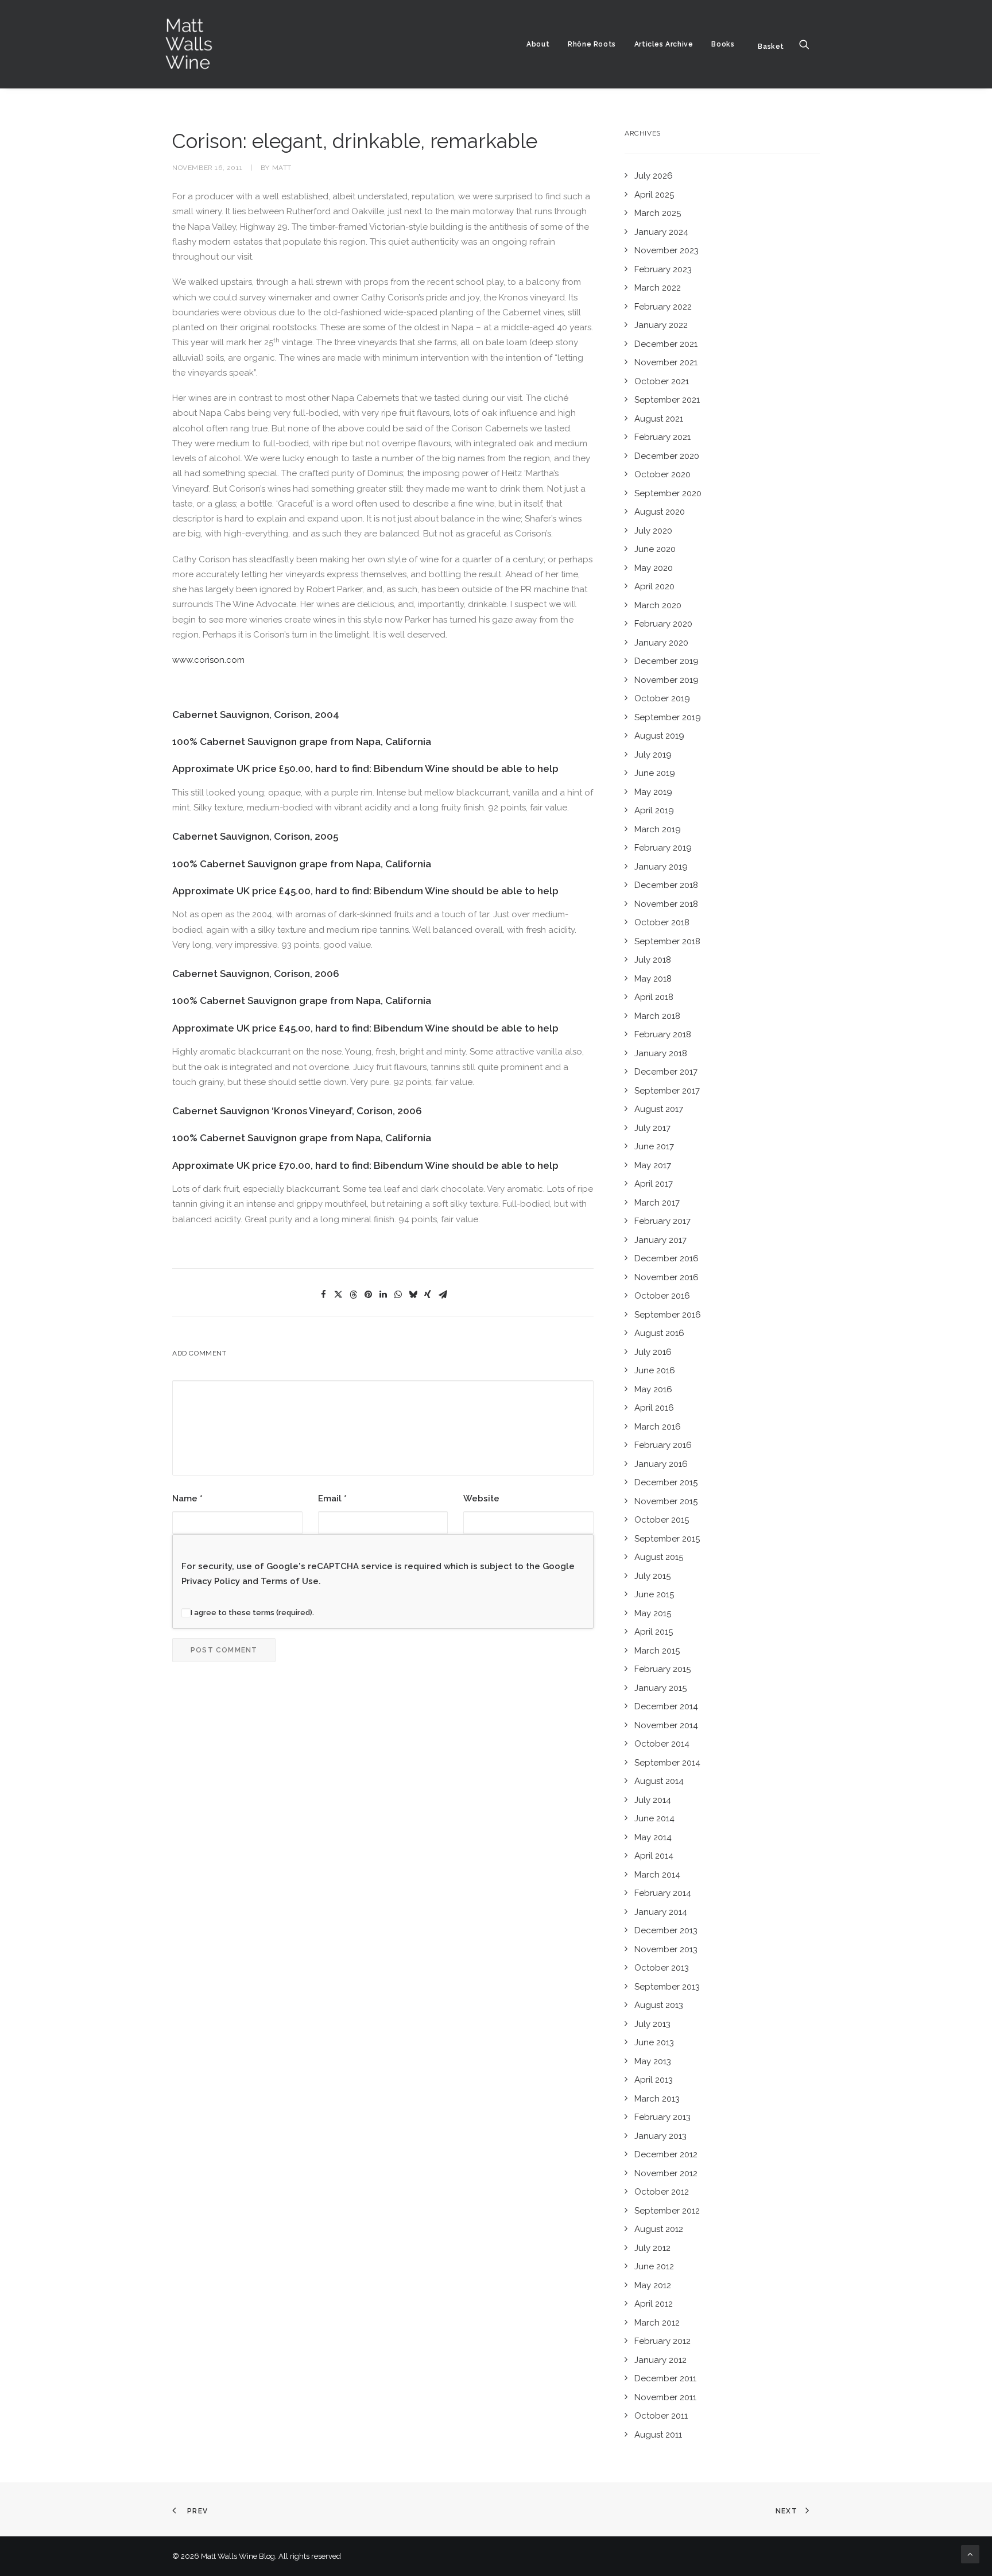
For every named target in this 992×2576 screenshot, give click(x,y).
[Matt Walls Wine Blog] (189, 44)
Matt (282, 168)
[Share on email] (443, 1295)
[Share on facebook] (323, 1295)
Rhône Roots (592, 44)
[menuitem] (538, 44)
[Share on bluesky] (413, 1295)
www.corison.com (208, 660)
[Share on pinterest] (368, 1295)
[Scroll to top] (970, 2554)
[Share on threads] (353, 1295)
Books (723, 44)
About (538, 44)
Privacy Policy (211, 1581)
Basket (771, 47)
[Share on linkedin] (383, 1295)
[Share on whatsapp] (398, 1295)
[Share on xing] (428, 1295)
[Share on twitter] (338, 1295)
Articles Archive (664, 44)
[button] (809, 44)
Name (187, 1499)
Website (481, 1499)
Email (332, 1499)
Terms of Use (290, 1581)
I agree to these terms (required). (252, 1613)
